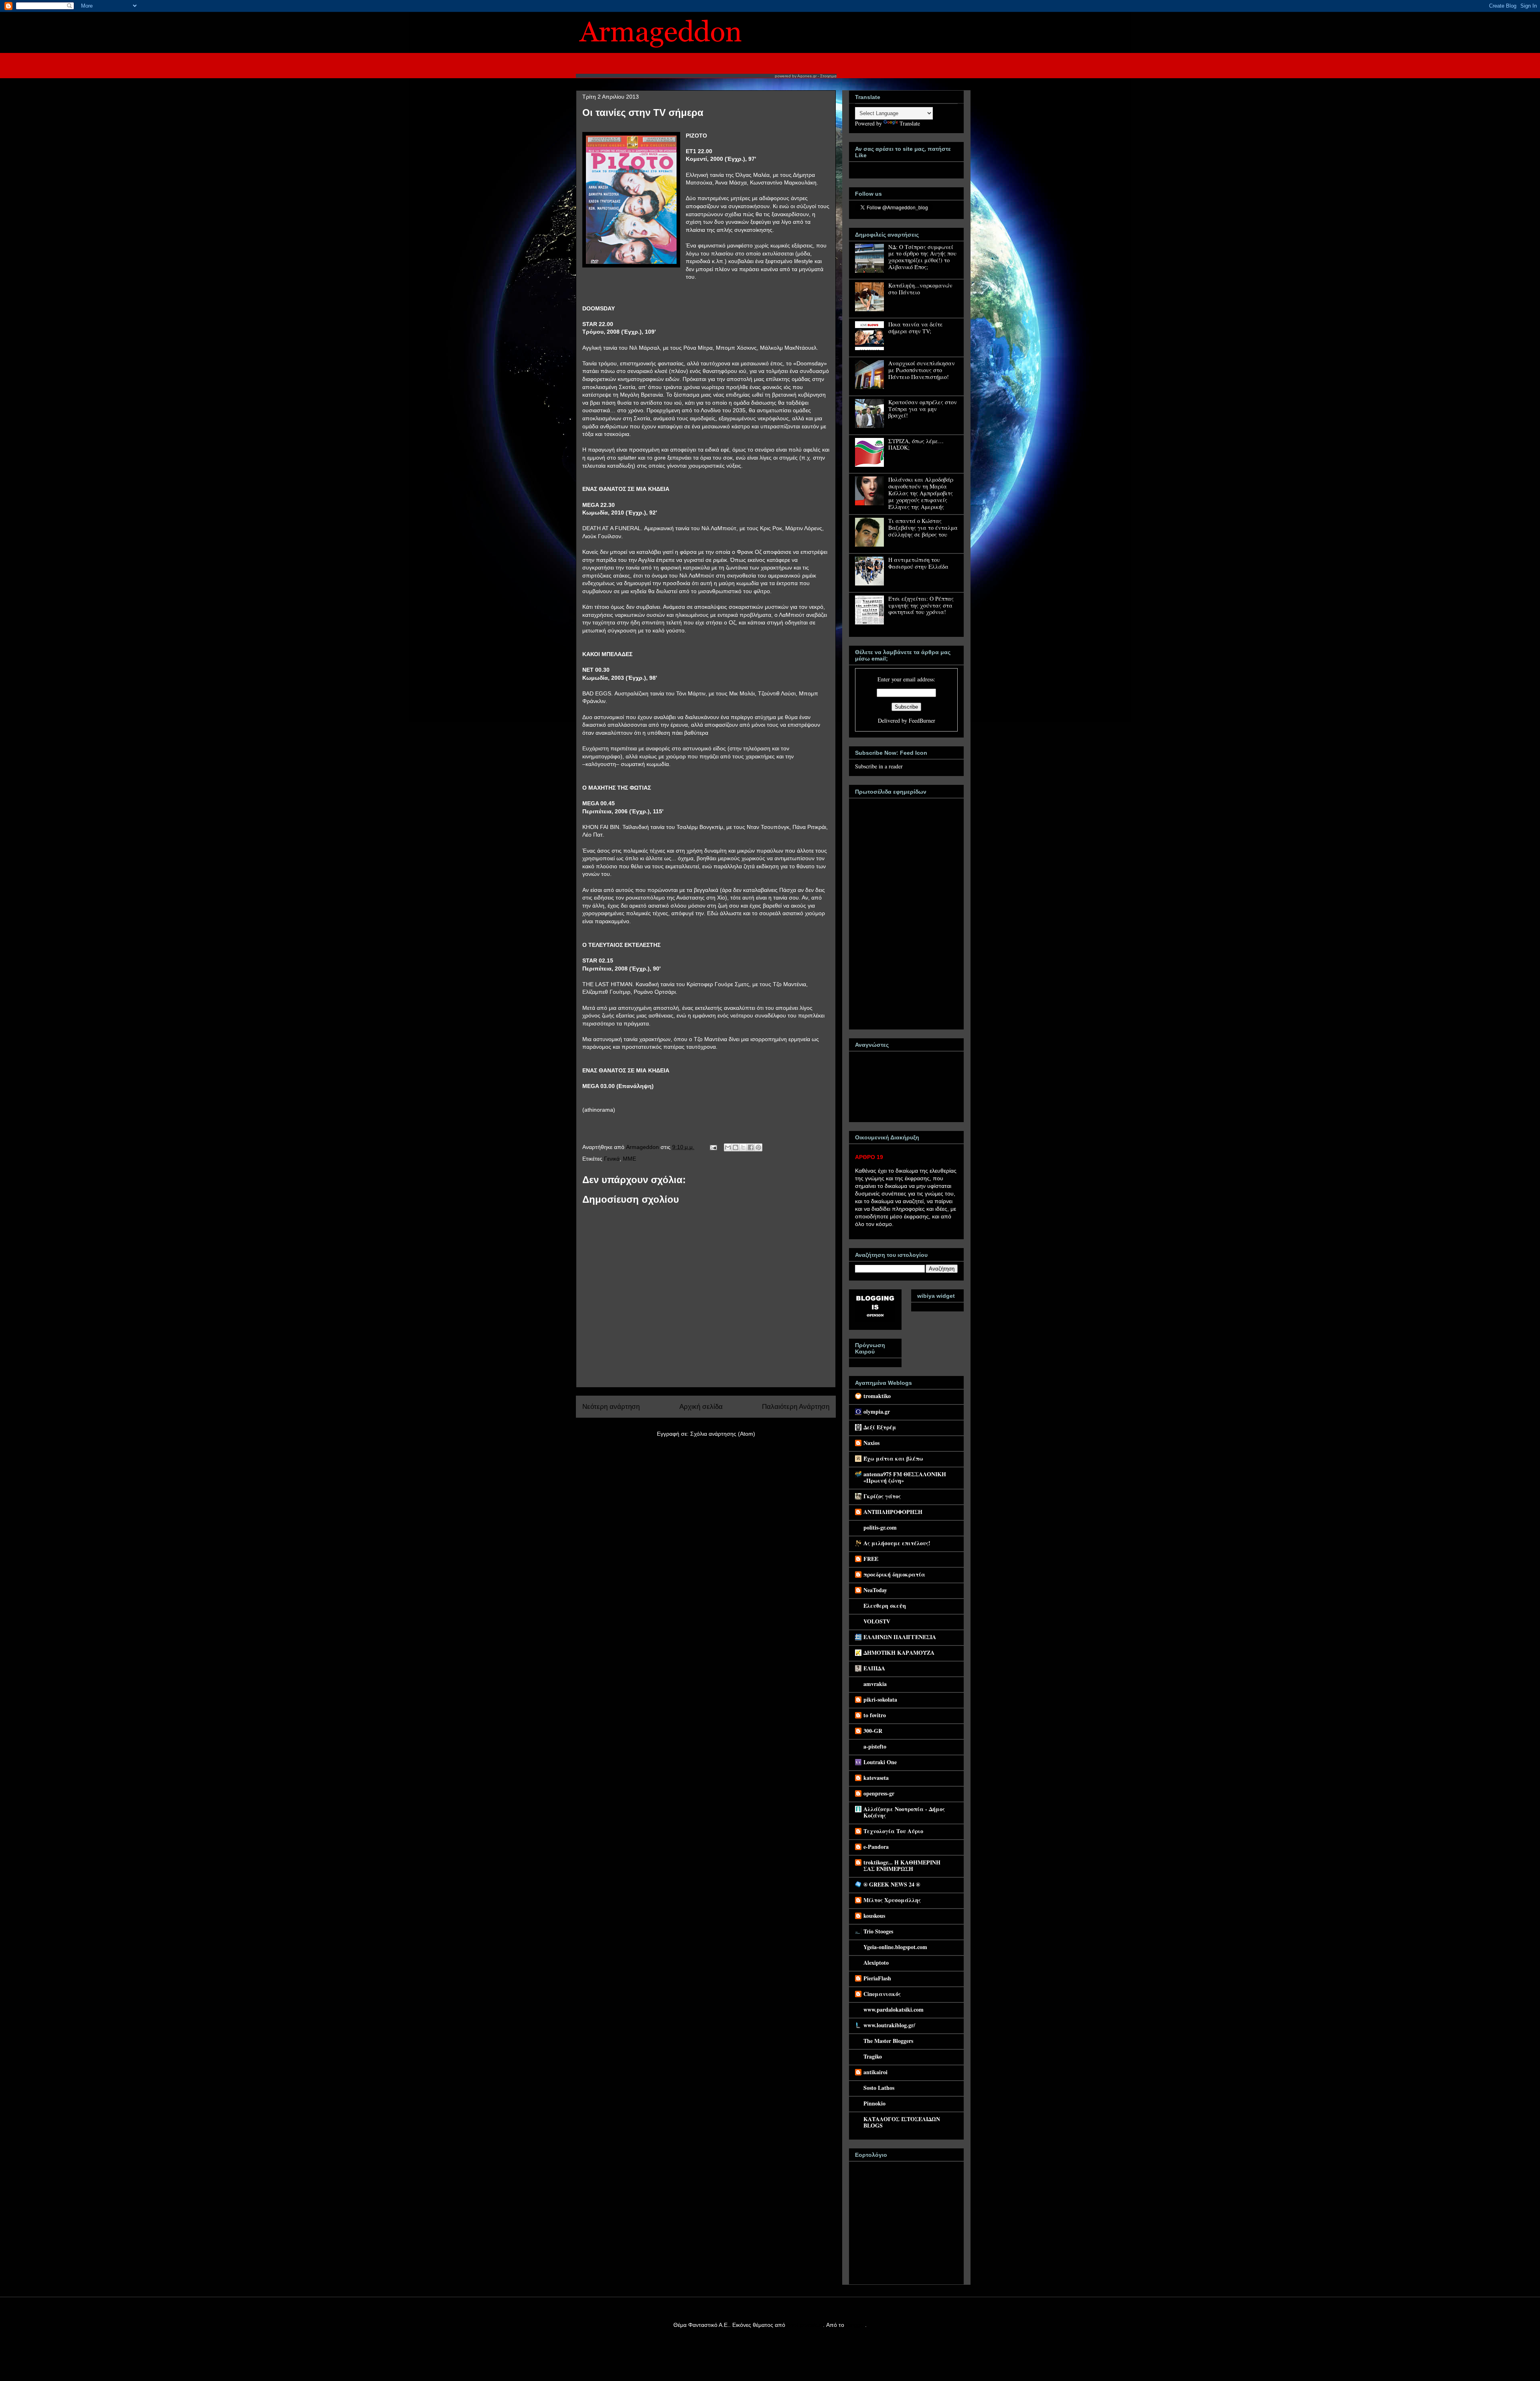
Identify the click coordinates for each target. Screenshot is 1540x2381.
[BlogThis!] (736, 1147)
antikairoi (875, 2072)
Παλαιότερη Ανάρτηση (796, 1407)
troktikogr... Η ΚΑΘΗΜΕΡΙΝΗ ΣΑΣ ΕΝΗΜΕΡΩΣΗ (902, 1865)
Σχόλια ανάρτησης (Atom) (723, 1434)
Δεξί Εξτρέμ (880, 1427)
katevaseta (876, 1778)
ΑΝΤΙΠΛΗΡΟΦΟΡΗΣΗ (893, 1512)
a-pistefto (875, 1746)
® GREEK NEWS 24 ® (892, 1884)
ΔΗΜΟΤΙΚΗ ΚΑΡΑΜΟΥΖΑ (899, 1653)
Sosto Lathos (879, 2088)
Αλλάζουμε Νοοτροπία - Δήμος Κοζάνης (904, 1812)
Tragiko (873, 2056)
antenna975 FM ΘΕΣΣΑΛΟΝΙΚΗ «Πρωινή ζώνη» (905, 1477)
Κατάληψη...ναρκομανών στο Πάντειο (920, 289)
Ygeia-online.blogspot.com (895, 1947)
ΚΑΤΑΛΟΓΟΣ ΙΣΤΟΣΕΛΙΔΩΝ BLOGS (902, 2122)
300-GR (873, 1731)
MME (629, 1159)
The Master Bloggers (888, 2041)
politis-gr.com (880, 1527)
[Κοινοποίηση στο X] (743, 1147)
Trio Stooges (878, 1931)
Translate (910, 123)
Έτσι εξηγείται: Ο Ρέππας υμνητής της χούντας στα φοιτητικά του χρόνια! (921, 605)
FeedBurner (922, 720)
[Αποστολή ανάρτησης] (713, 1147)
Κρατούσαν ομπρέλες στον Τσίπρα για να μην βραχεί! (923, 409)
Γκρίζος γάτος (882, 1496)
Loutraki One (880, 1762)
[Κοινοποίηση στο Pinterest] (758, 1147)
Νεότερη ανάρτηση (611, 1407)
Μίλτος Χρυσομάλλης (892, 1900)
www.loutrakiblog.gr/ (889, 2025)
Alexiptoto (876, 1963)
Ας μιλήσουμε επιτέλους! (897, 1543)
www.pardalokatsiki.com (894, 2009)
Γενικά (612, 1159)
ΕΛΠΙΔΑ (874, 1668)
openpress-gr (879, 1793)
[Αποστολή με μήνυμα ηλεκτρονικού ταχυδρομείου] (728, 1147)
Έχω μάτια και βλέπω (893, 1458)
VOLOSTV (877, 1621)
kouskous (874, 1916)
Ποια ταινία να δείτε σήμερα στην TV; (916, 328)
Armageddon (643, 1147)
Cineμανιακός (882, 1994)
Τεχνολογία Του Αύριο (893, 1831)
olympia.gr (877, 1411)
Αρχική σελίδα (701, 1407)
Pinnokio (874, 2103)
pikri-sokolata (880, 1699)
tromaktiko (877, 1396)
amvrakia (875, 1684)
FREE (871, 1559)
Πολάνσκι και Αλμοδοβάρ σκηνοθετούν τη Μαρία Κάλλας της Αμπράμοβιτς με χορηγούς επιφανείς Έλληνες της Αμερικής (921, 493)
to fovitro (875, 1715)
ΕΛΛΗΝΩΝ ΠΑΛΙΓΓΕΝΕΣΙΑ (900, 1637)
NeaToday (875, 1590)
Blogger (855, 2325)
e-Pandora (876, 1847)
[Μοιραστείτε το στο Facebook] (751, 1147)
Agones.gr (807, 76)
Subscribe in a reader (879, 766)
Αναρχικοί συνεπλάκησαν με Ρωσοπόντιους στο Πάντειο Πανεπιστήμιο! (922, 370)
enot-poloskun (805, 2325)
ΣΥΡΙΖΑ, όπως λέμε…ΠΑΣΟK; (916, 444)
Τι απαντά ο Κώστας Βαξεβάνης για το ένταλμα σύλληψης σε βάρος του (923, 528)
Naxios (871, 1443)
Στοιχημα (828, 76)
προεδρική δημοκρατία (894, 1574)
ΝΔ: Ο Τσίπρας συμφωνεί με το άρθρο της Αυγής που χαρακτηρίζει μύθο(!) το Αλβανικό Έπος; (922, 257)
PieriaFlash (877, 1978)
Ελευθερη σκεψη (885, 1606)
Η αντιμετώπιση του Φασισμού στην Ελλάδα (918, 563)
